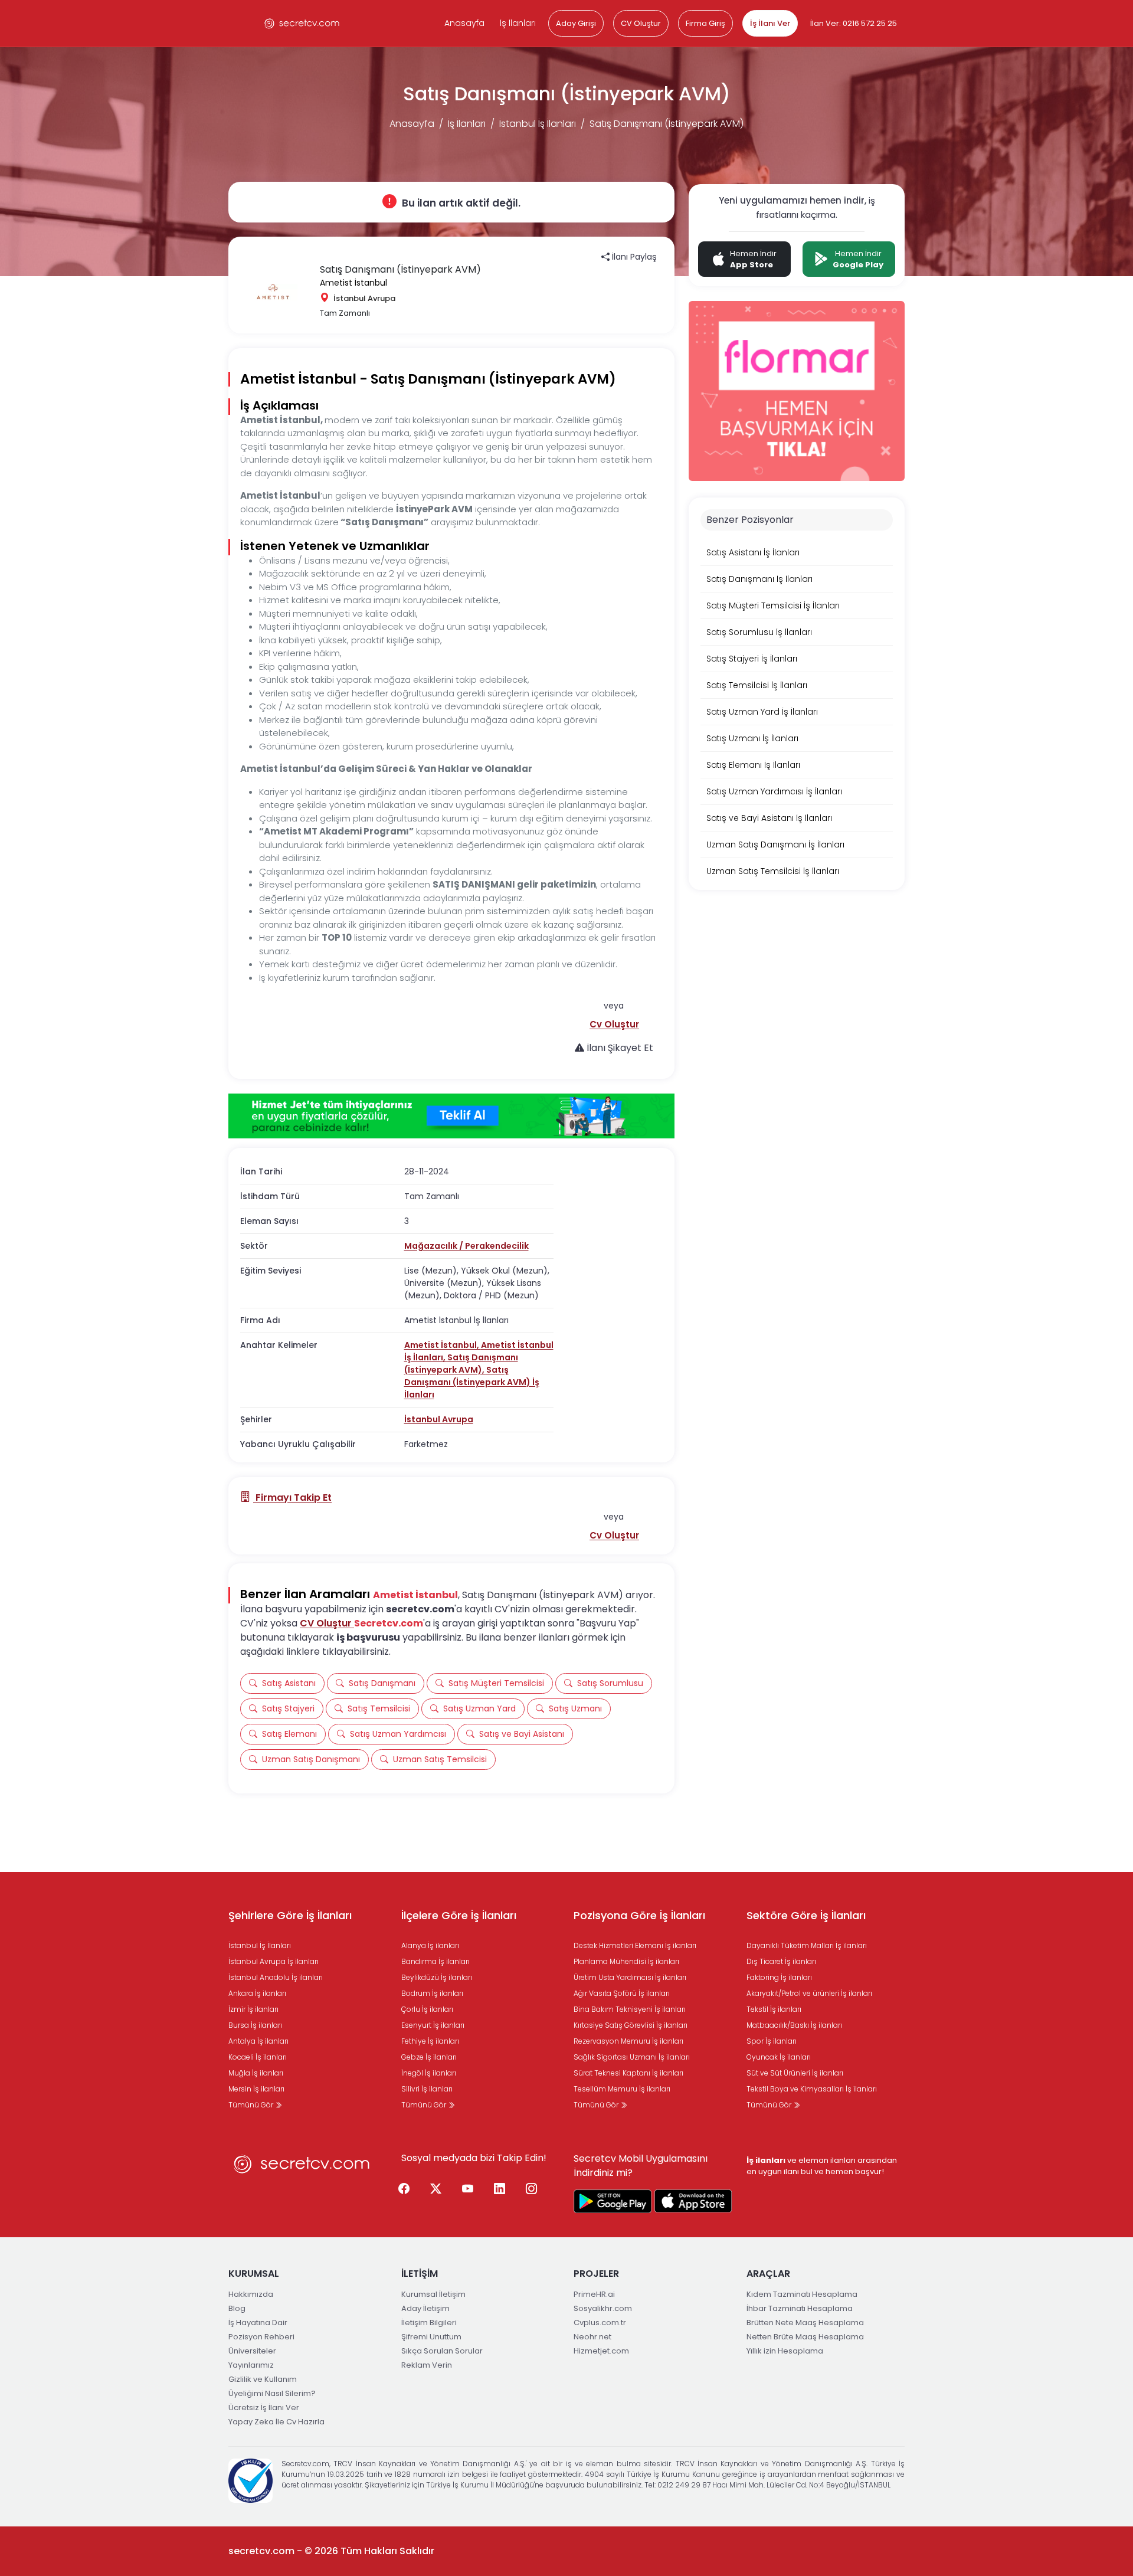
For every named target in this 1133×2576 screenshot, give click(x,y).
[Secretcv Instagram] (532, 2189)
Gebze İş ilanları (429, 2057)
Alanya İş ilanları (430, 1945)
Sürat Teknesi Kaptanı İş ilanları (628, 2073)
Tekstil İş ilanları (774, 2009)
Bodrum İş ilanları (432, 1993)
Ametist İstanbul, (443, 1345)
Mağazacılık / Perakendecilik (466, 1246)
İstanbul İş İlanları (538, 124)
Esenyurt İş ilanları (433, 2025)
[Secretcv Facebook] (404, 2189)
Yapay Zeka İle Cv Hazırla (276, 2422)
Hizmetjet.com (601, 2351)
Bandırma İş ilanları (435, 1961)
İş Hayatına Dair (258, 2323)
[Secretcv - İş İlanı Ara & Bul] (613, 2201)
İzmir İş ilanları (253, 2009)
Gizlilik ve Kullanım (263, 2379)
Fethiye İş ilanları (430, 2041)
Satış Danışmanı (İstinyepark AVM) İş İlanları (472, 1382)
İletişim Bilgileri (429, 2323)
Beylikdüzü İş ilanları (437, 1977)
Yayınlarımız (251, 2365)
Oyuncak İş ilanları (779, 2057)
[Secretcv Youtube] (468, 2189)
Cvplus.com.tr (600, 2323)
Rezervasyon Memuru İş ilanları (628, 2041)
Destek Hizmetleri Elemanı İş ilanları (635, 1945)
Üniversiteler (252, 2351)
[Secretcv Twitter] (436, 2189)
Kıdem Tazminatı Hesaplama (802, 2294)
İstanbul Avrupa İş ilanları (274, 1961)
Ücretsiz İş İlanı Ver (264, 2408)
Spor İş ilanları (772, 2041)
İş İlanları (518, 23)
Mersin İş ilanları (256, 2089)
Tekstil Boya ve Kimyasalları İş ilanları (812, 2089)
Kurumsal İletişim (433, 2294)
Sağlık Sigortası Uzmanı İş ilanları (632, 2057)
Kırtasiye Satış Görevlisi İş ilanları (631, 2025)
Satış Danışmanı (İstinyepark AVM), (461, 1364)
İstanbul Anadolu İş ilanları (276, 1977)
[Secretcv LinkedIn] (500, 2189)
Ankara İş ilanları (257, 1993)
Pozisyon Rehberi (261, 2337)
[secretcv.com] (302, 23)
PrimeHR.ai (594, 2294)
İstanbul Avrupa (439, 1419)
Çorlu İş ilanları (427, 2009)
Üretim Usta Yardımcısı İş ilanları (630, 1977)
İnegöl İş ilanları (429, 2073)
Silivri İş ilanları (427, 2089)
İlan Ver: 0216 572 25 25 (854, 23)
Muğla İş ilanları (256, 2073)
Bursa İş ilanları (255, 2025)
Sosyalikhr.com (603, 2308)
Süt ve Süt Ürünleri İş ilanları (795, 2073)
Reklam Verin (427, 2365)
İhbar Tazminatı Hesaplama (800, 2308)
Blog (237, 2308)
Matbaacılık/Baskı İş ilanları (794, 2025)
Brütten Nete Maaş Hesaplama (805, 2323)
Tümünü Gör (252, 2105)
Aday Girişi (576, 23)
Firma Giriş (705, 23)
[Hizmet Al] (451, 1116)
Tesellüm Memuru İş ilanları (622, 2089)
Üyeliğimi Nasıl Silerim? (272, 2393)
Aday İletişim (425, 2308)
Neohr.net (592, 2337)
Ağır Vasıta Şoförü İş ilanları (622, 1993)
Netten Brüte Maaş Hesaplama (805, 2337)
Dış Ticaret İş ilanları (781, 1961)
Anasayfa (464, 23)
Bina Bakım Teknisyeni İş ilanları (630, 2009)
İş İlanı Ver (770, 23)
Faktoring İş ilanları (779, 1977)
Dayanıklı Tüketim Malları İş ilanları (807, 1945)
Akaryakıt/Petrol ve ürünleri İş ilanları (809, 1993)
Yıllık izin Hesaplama (785, 2351)
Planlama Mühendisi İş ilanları (626, 1961)
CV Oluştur (641, 23)
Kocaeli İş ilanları (258, 2057)
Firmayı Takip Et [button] (292, 1498)
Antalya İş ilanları (258, 2041)
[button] (614, 1024)
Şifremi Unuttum (431, 2337)
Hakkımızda (251, 2294)
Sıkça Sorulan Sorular (442, 2351)
